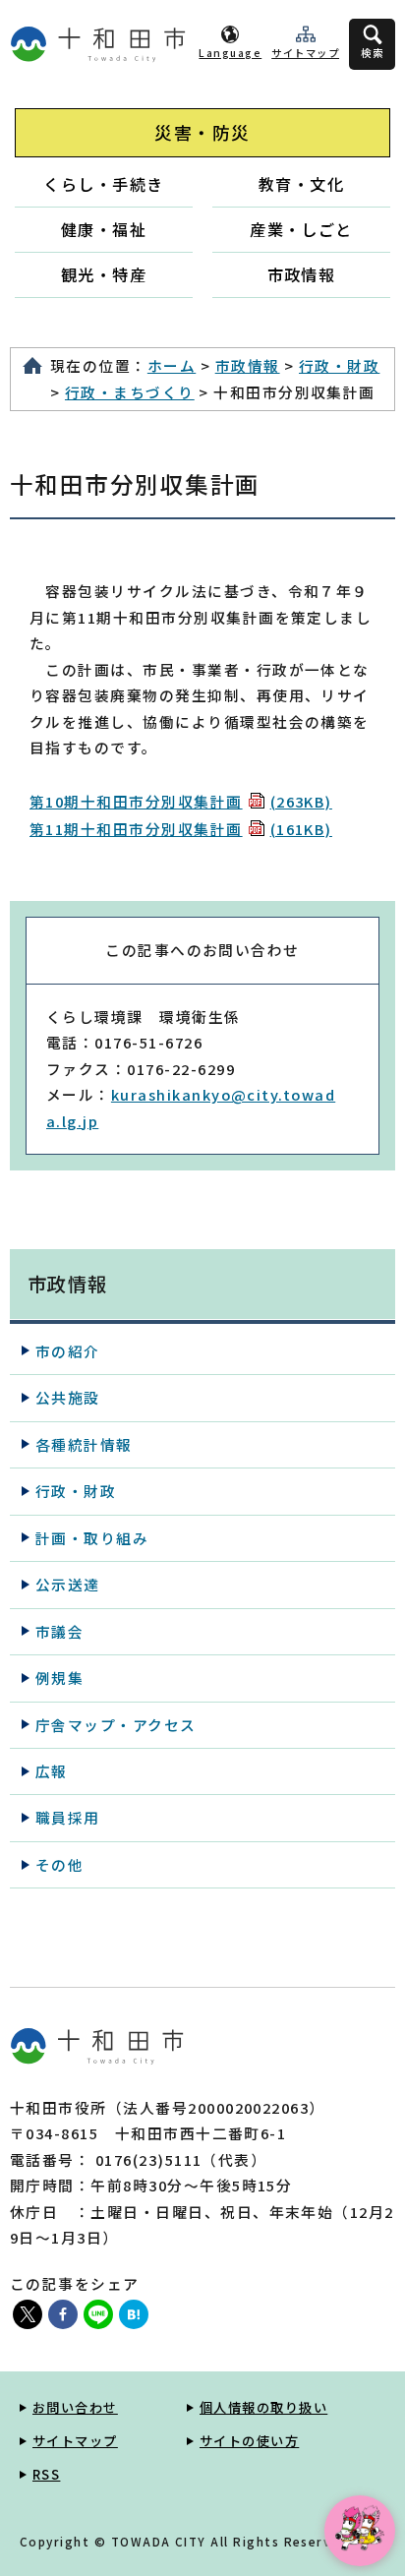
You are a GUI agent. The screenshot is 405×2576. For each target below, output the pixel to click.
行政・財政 (339, 365)
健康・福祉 (104, 229)
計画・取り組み (92, 1538)
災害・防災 (202, 132)
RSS (46, 2474)
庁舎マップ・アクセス (116, 1725)
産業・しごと (301, 229)
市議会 (59, 1631)
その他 (59, 1864)
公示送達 (68, 1584)
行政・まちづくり (130, 392)
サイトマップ (305, 53)
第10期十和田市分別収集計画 (181, 801)
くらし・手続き (103, 184)
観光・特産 (104, 274)
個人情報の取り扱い (263, 2407)
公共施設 (68, 1397)
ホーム (172, 365)
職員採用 (68, 1817)
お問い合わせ (75, 2407)
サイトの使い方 (249, 2441)
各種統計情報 (84, 1444)
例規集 (59, 1677)
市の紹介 (68, 1351)
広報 (52, 1771)
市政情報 (302, 274)
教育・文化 (301, 184)
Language (230, 53)
